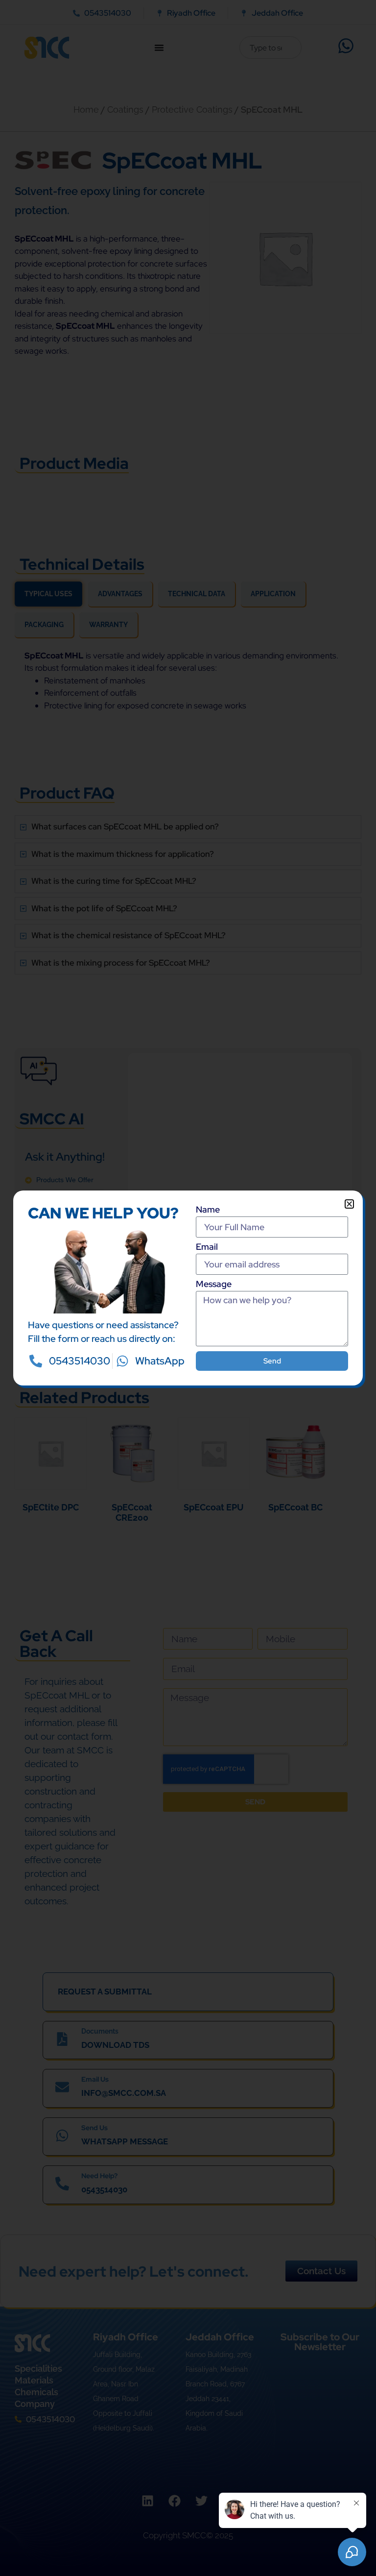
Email (207, 1247)
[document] (188, 1288)
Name (208, 1210)
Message (214, 1285)
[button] (349, 1204)
